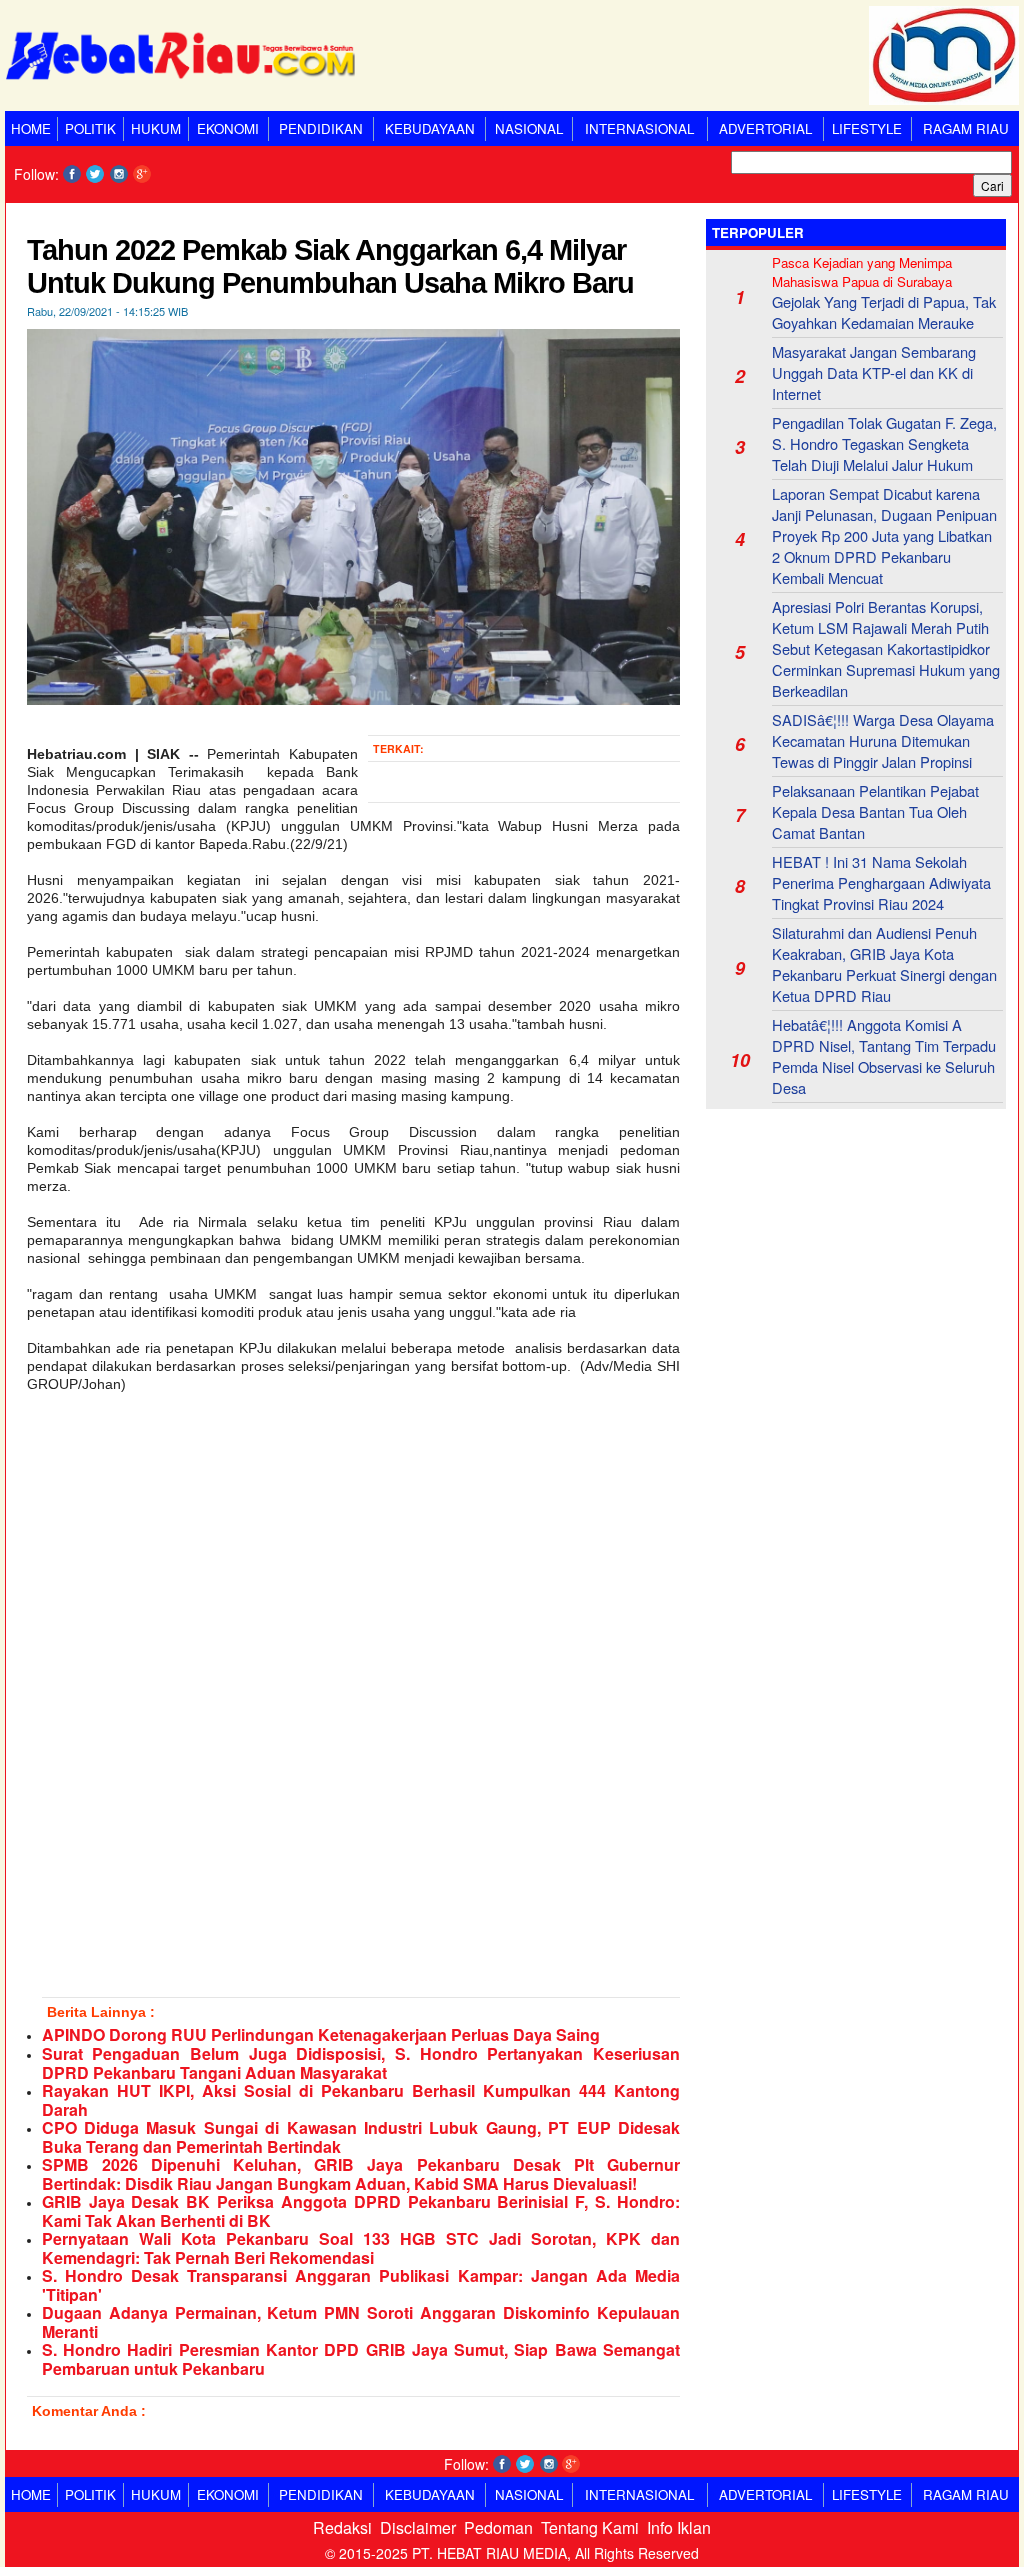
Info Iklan (679, 2527)
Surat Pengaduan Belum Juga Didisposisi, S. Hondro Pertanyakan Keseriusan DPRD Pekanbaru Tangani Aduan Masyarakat (361, 2063)
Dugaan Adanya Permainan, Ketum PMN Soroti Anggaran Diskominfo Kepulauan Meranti (361, 2322)
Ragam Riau (966, 128)
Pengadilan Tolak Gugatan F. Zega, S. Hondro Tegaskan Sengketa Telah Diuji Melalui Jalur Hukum (884, 443)
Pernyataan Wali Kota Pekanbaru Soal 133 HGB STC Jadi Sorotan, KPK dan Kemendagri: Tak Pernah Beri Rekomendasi (361, 2248)
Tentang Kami (590, 2527)
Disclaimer (418, 2527)
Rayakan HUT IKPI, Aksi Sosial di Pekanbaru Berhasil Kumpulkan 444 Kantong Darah (361, 2100)
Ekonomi (228, 128)
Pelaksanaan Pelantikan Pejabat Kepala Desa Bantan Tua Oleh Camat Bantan (875, 811)
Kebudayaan (430, 128)
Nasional (529, 128)
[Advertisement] (856, 1249)
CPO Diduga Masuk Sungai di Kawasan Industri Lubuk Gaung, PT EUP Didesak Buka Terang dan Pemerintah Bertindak (361, 2137)
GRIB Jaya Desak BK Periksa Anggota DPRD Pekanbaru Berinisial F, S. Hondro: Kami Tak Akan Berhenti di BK (361, 2211)
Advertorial (765, 128)
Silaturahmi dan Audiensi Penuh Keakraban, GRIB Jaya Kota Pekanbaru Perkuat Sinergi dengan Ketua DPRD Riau (884, 964)
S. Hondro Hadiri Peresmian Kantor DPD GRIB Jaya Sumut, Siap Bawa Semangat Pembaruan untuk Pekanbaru (361, 2359)
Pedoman (498, 2527)
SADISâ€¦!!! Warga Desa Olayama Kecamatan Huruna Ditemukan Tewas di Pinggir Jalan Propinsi (883, 740)
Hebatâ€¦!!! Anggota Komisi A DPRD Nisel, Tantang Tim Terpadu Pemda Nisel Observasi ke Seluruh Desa (884, 1056)
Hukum (156, 128)
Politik (90, 128)
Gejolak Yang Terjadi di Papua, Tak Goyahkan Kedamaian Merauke (884, 312)
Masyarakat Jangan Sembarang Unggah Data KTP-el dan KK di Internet (874, 372)
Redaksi (342, 2527)
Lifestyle (867, 128)
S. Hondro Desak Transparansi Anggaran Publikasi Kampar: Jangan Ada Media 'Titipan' (361, 2285)
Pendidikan (321, 128)
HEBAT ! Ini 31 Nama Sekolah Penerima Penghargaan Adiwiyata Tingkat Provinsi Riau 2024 (881, 882)
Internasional (639, 128)
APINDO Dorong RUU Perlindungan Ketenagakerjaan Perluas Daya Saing (321, 2034)
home (31, 128)
